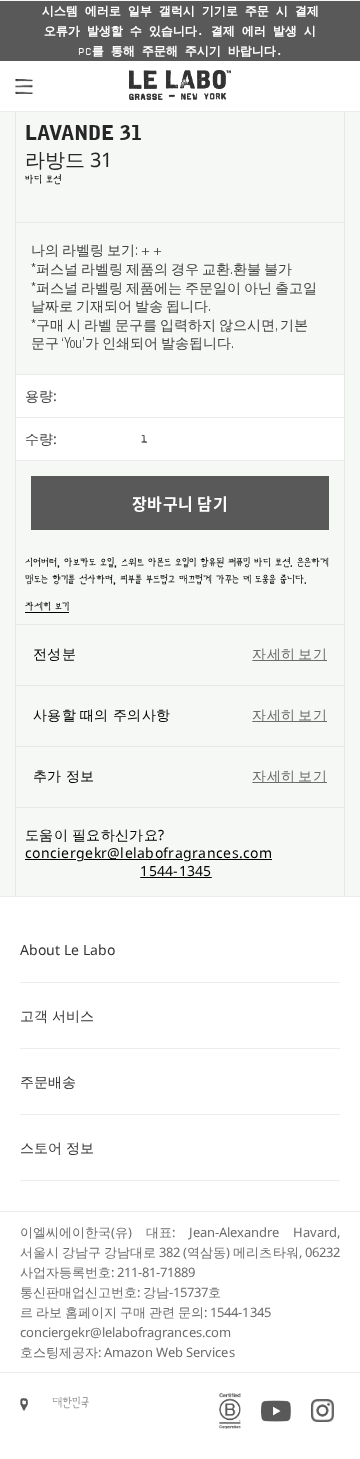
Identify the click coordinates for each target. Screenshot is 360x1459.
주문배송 (48, 1081)
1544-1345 (176, 870)
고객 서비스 (57, 1015)
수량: (41, 438)
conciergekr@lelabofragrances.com (148, 852)
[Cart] (325, 86)
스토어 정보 (57, 1147)
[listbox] (242, 396)
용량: (41, 395)
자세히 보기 (47, 606)
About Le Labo (67, 949)
